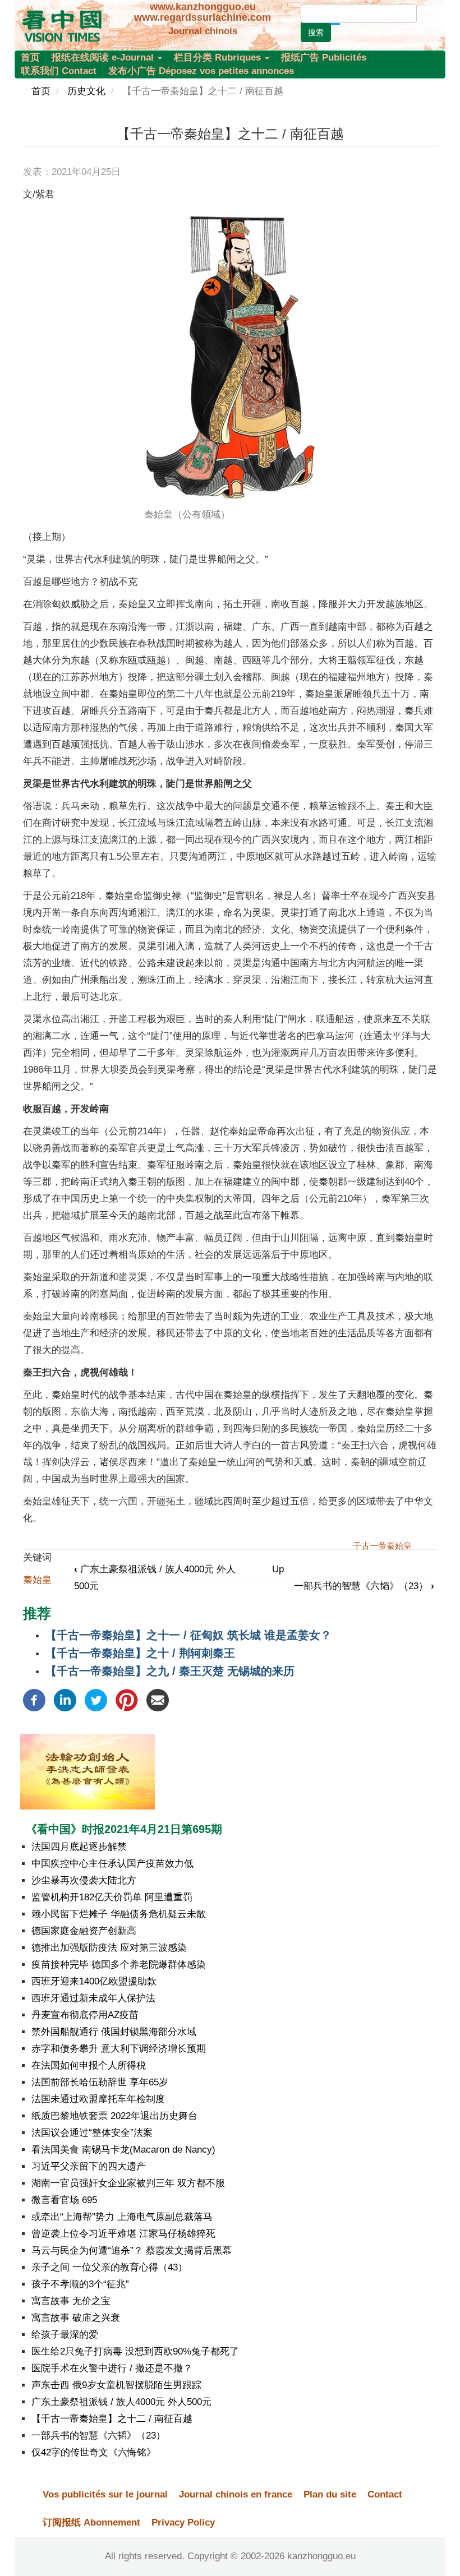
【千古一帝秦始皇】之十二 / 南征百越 (112, 2419)
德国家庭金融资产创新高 (84, 1931)
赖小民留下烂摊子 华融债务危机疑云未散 (119, 1914)
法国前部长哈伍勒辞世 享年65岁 (100, 2082)
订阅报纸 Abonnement (91, 2522)
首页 (30, 57)
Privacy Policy (183, 2522)
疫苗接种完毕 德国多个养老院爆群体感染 (119, 1965)
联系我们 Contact (59, 71)
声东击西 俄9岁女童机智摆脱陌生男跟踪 (116, 2385)
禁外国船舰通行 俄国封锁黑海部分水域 (114, 2032)
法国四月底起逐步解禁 (79, 1847)
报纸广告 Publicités (324, 57)
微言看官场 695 (64, 2200)
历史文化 (86, 91)
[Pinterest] (127, 1700)
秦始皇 (37, 1580)
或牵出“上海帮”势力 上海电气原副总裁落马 (122, 2217)
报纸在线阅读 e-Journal (104, 57)
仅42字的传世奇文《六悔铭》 (94, 2452)
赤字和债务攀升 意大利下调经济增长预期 (119, 2049)
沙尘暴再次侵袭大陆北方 (84, 1880)
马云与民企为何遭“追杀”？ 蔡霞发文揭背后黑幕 (132, 2250)
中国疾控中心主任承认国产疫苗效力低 (112, 1864)
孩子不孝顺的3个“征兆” (80, 2284)
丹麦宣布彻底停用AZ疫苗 (85, 2015)
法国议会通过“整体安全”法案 (92, 2133)
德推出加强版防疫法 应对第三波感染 (109, 1948)
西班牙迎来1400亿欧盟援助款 (94, 1981)
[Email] (158, 1700)
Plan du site (330, 2494)
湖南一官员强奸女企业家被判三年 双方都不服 (128, 2183)
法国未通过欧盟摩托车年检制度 (98, 2099)
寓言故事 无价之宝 (71, 2301)
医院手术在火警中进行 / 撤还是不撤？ (112, 2368)
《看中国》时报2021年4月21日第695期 (124, 1829)
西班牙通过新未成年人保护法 (93, 1998)
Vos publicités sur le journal (105, 2494)
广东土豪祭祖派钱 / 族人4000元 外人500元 (121, 2402)
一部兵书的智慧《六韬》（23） (364, 1586)
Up (278, 1569)
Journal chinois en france (236, 2494)
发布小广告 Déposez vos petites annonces (201, 71)
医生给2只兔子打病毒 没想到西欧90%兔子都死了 (135, 2351)
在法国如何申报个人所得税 (89, 2065)
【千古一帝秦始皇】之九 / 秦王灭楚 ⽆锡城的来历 (170, 1671)
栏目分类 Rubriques (219, 57)
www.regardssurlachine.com (203, 17)
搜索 (316, 33)
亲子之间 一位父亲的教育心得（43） (109, 2267)
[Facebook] (34, 1700)
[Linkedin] (65, 1700)
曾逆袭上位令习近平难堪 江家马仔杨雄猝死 (123, 2234)
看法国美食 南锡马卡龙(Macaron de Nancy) (123, 2150)
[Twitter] (96, 1700)
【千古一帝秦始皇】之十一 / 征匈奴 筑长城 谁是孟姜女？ (188, 1635)
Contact (385, 2494)
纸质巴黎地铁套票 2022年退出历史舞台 (114, 2116)
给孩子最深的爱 (65, 2335)
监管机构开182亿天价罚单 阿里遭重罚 (112, 1897)
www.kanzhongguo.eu (203, 7)
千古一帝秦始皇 (382, 1546)
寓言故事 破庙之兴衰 (76, 2318)
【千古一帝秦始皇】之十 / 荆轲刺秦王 (140, 1653)
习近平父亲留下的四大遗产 (89, 2166)
